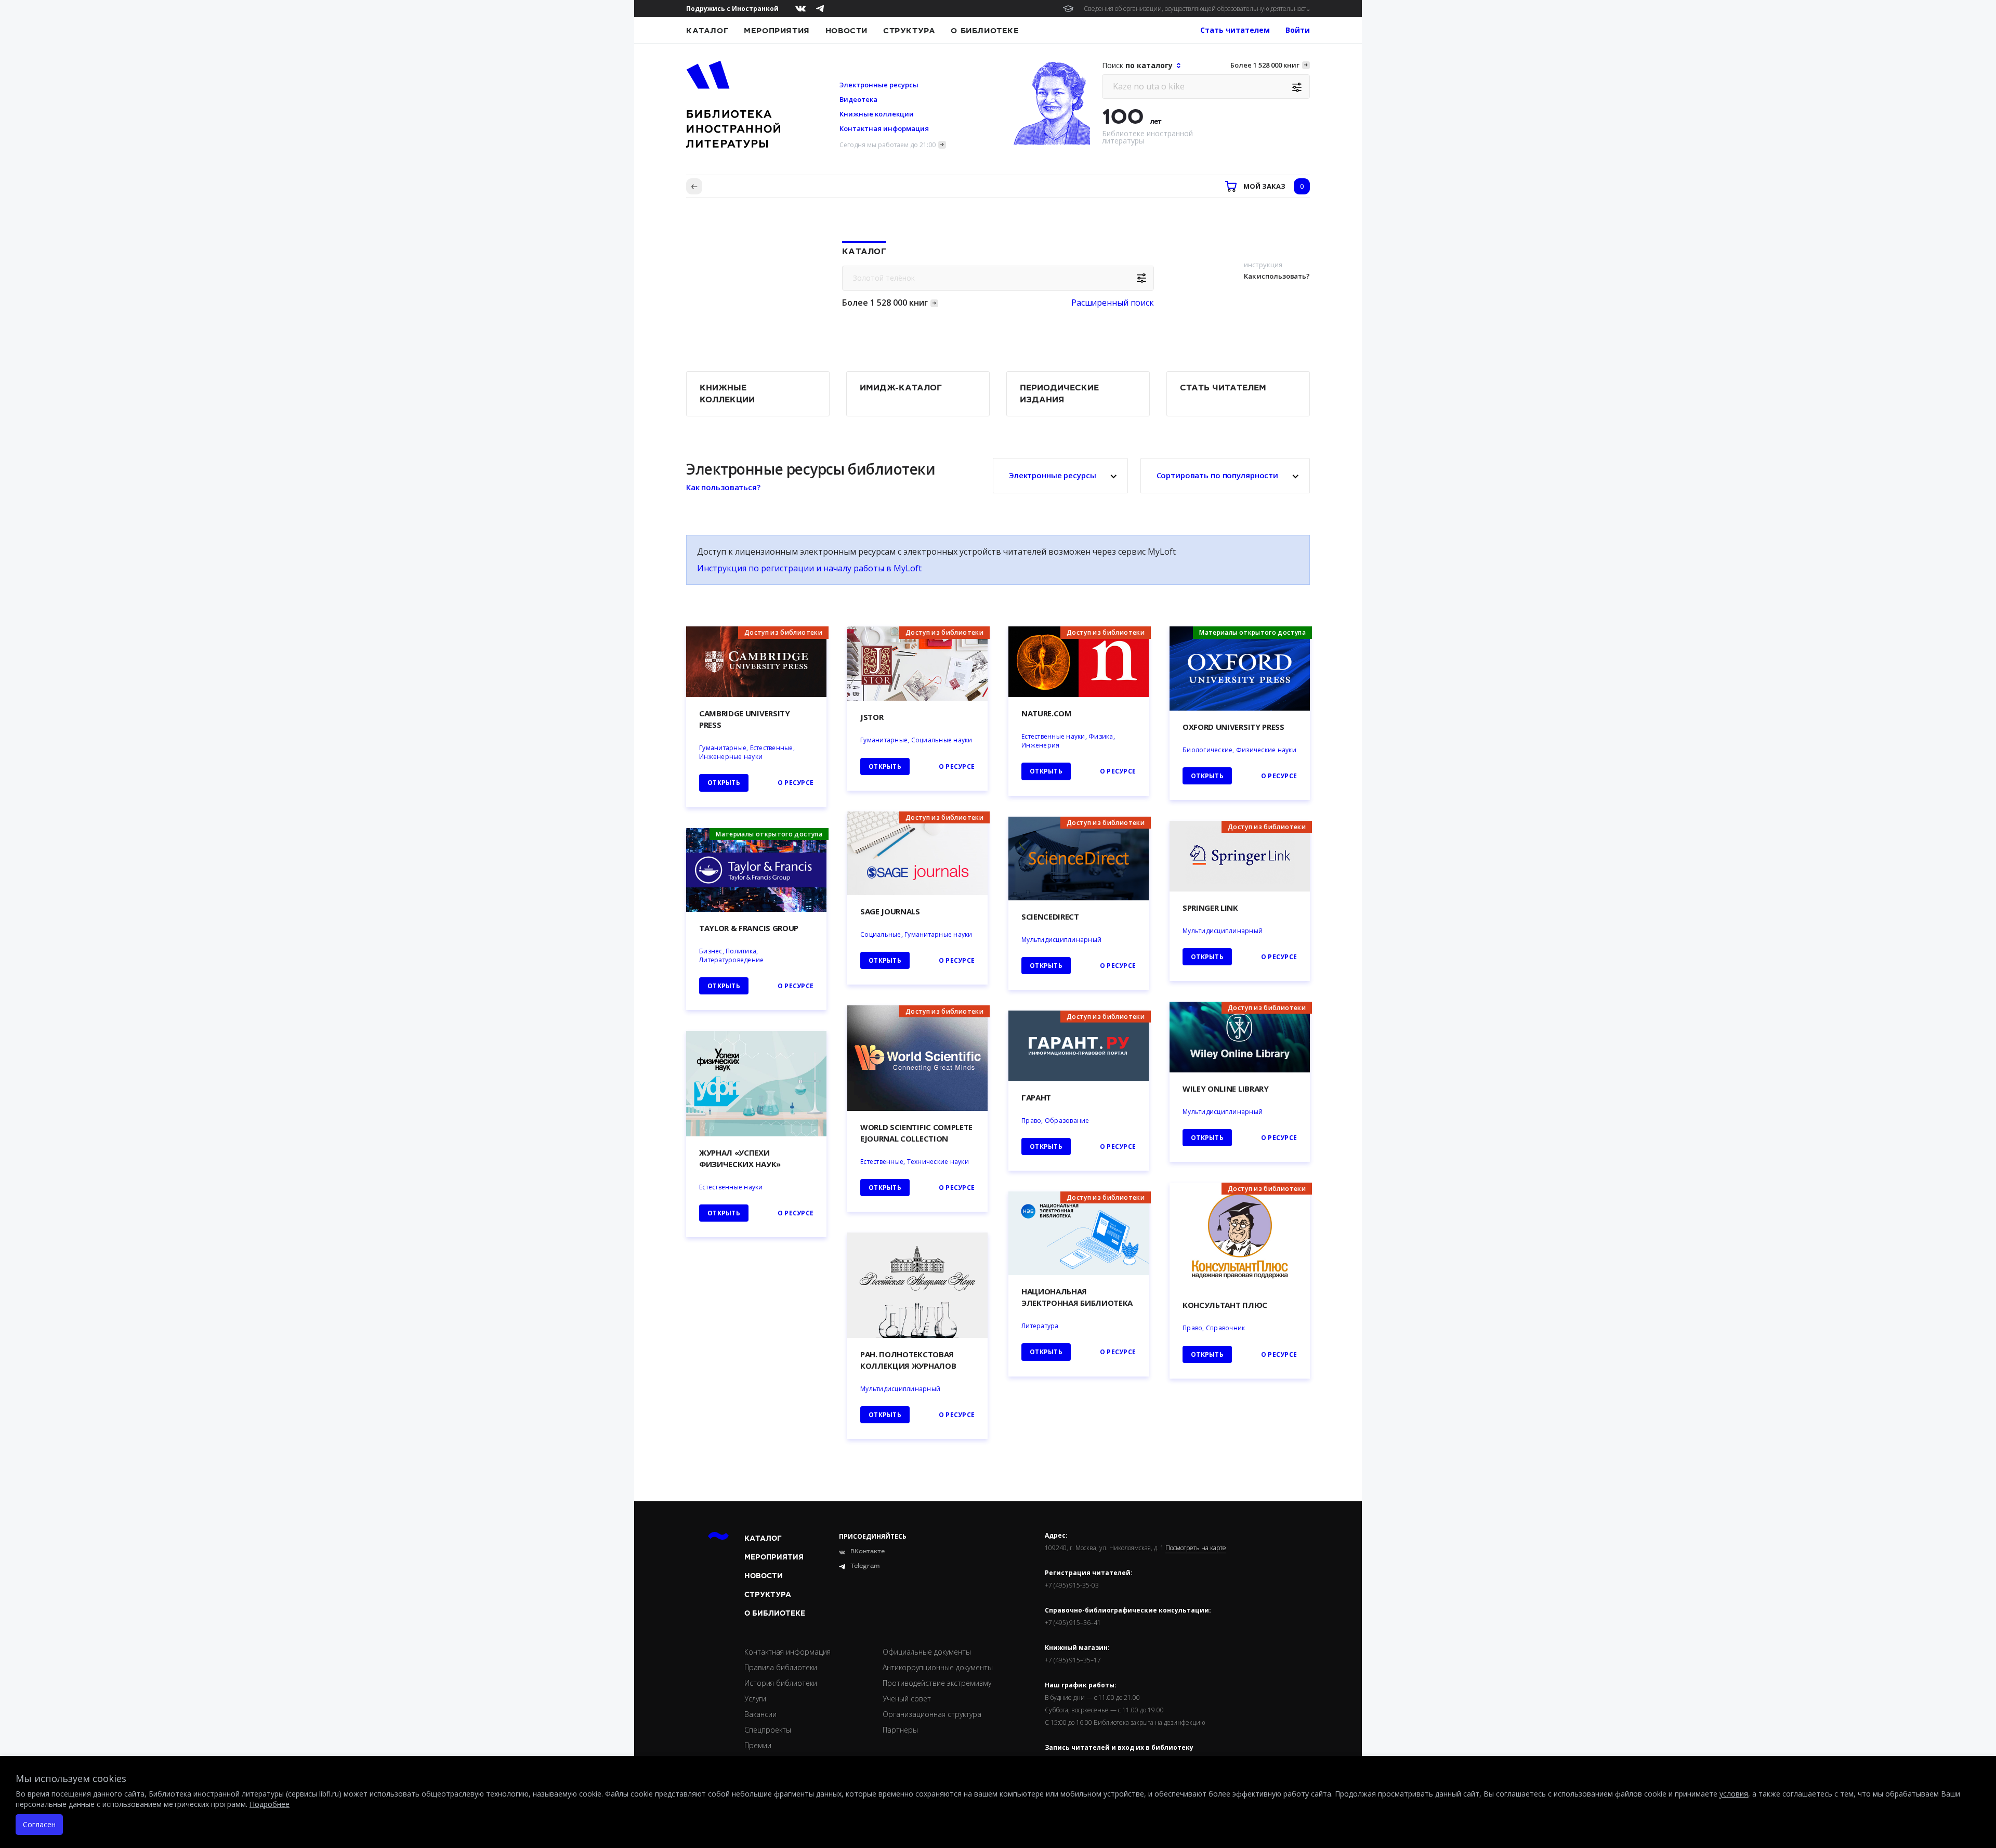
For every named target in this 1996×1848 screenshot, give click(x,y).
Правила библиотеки (781, 1667)
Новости (846, 31)
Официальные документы (927, 1652)
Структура (909, 31)
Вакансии (760, 1714)
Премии (758, 1745)
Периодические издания (1059, 394)
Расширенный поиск (1113, 303)
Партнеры (900, 1730)
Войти (1298, 30)
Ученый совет (907, 1699)
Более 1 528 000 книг (1265, 65)
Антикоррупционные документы (938, 1667)
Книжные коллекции (877, 114)
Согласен (39, 1824)
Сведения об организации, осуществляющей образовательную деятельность (1197, 9)
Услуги (755, 1699)
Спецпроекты (768, 1730)
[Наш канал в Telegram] (820, 9)
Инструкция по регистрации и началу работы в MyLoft (809, 568)
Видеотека (858, 99)
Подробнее (270, 1804)
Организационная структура (932, 1714)
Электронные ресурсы (879, 85)
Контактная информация (884, 128)
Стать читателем (1223, 388)
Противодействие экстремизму (937, 1683)
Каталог (707, 31)
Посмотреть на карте (1196, 1548)
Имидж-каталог (901, 388)
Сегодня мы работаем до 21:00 (888, 145)
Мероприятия (777, 31)
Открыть (1046, 1352)
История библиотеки (781, 1683)
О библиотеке (985, 31)
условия (1734, 1794)
